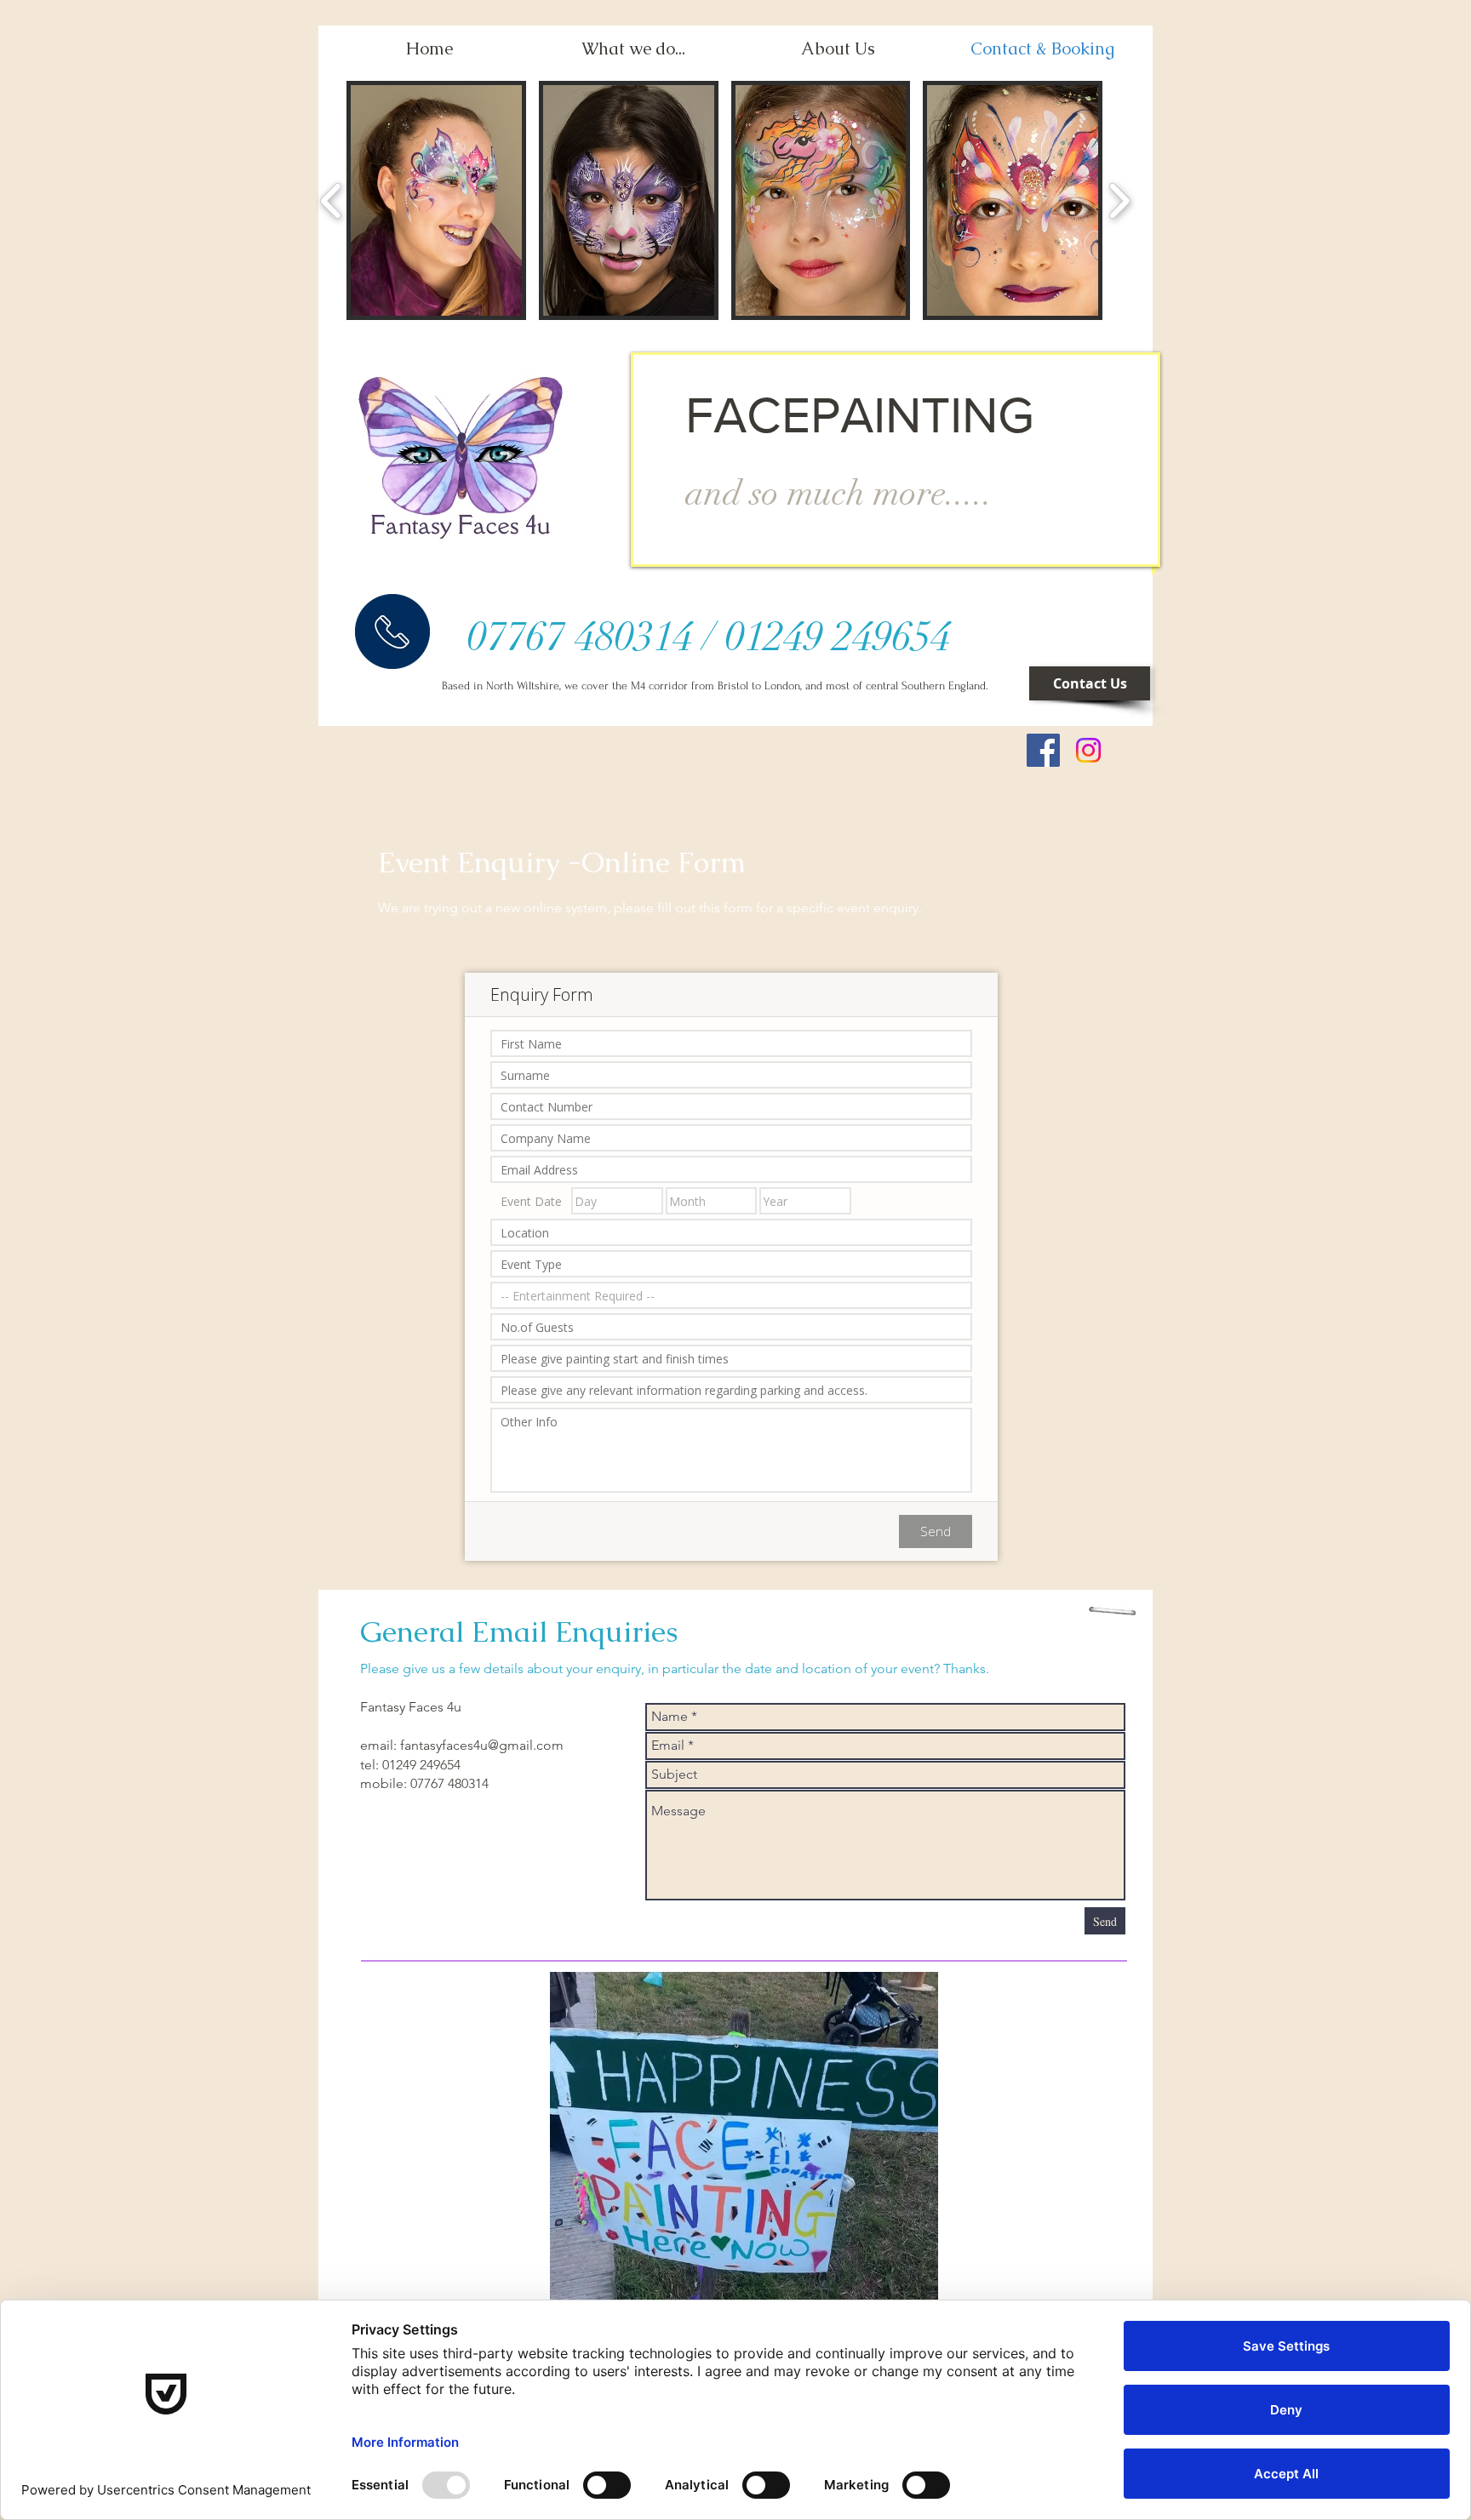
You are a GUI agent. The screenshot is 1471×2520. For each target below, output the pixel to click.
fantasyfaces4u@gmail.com (482, 1745)
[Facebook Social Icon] (1043, 750)
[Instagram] (1088, 750)
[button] (436, 200)
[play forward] (1119, 200)
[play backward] (332, 200)
